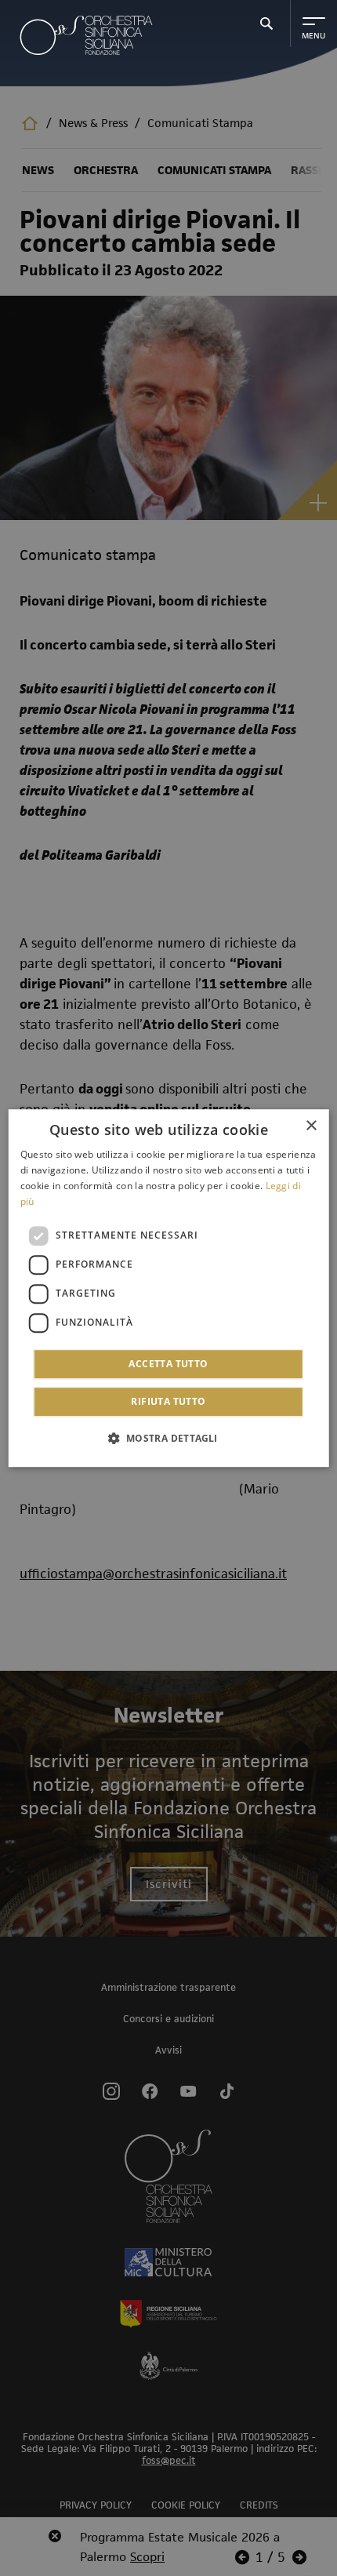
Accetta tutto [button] (168, 1364)
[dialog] (169, 1288)
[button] (168, 1438)
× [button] (311, 1126)
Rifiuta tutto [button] (168, 1401)
